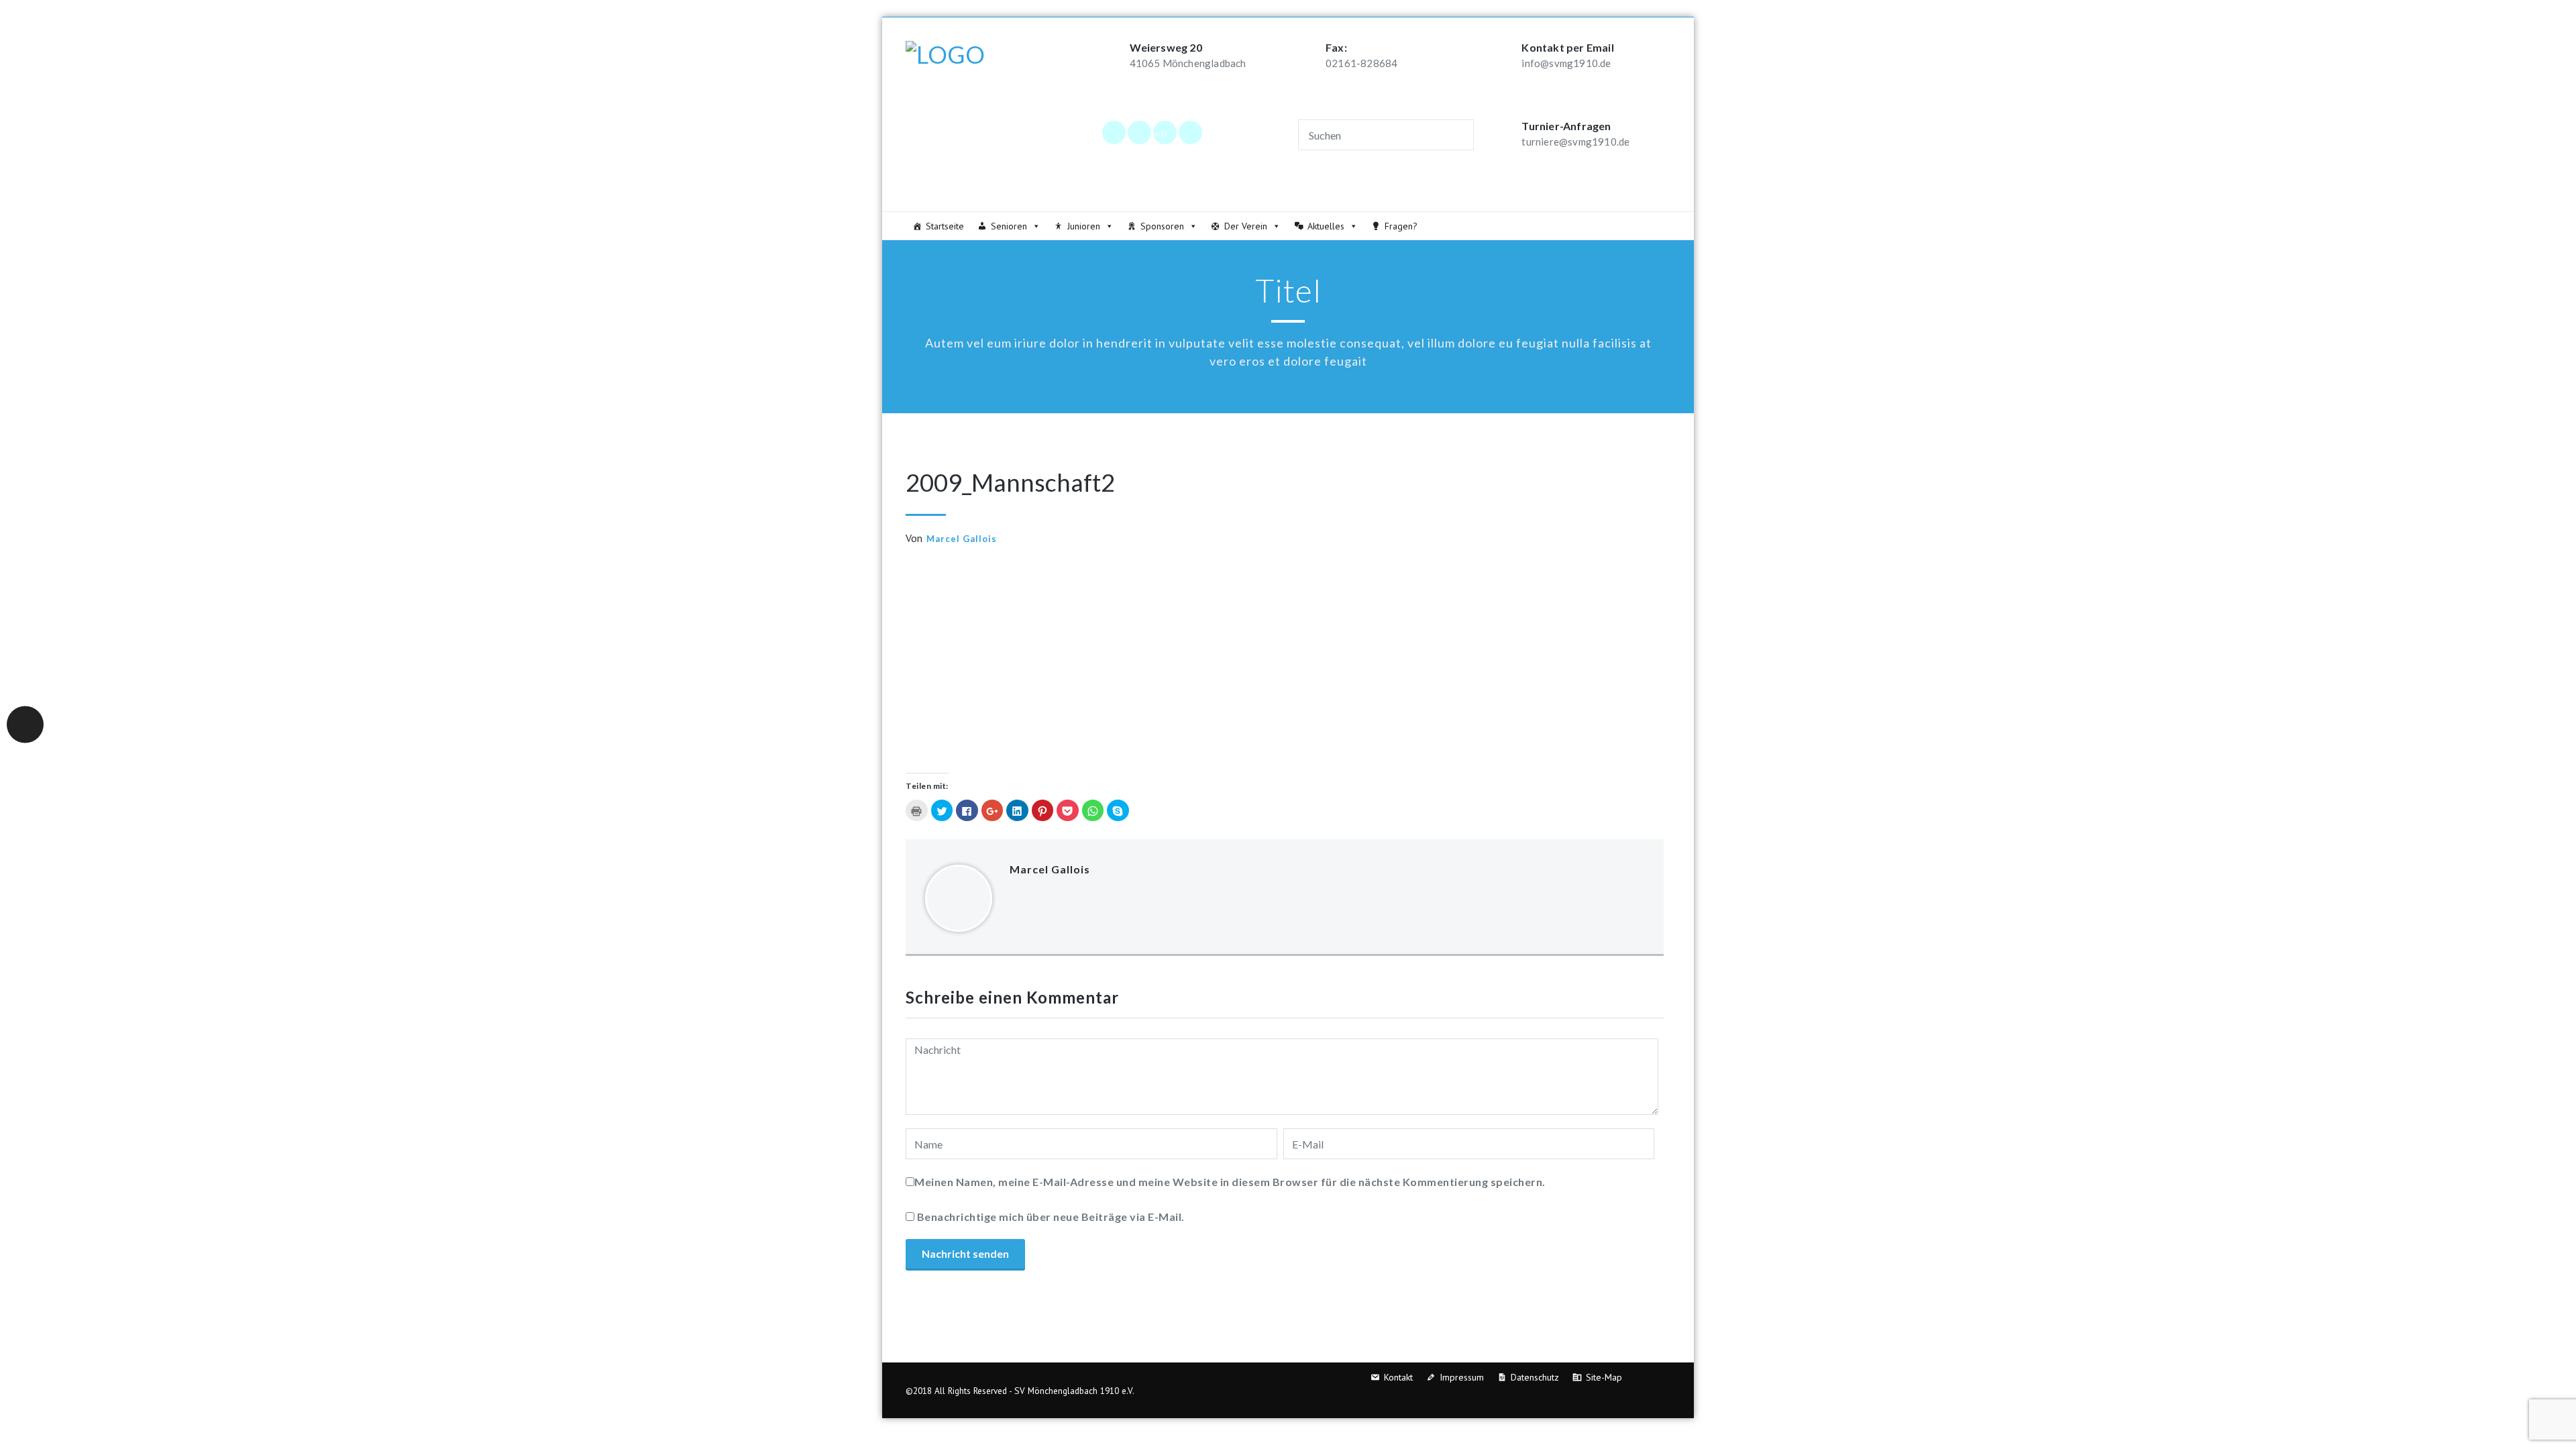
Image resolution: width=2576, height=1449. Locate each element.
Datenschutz (1535, 1377)
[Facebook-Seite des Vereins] (1114, 132)
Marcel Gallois (962, 539)
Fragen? (1401, 226)
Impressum (1462, 1377)
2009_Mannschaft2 (1010, 482)
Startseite (945, 226)
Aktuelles (1326, 226)
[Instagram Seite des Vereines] (1139, 132)
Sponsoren (1162, 226)
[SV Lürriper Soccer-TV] (1190, 132)
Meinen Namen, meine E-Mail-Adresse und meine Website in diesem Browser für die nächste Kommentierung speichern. (1230, 1182)
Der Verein (1246, 226)
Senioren (1009, 226)
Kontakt (1398, 1377)
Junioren (1084, 226)
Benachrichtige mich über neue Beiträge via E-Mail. (1051, 1217)
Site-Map (1604, 1377)
